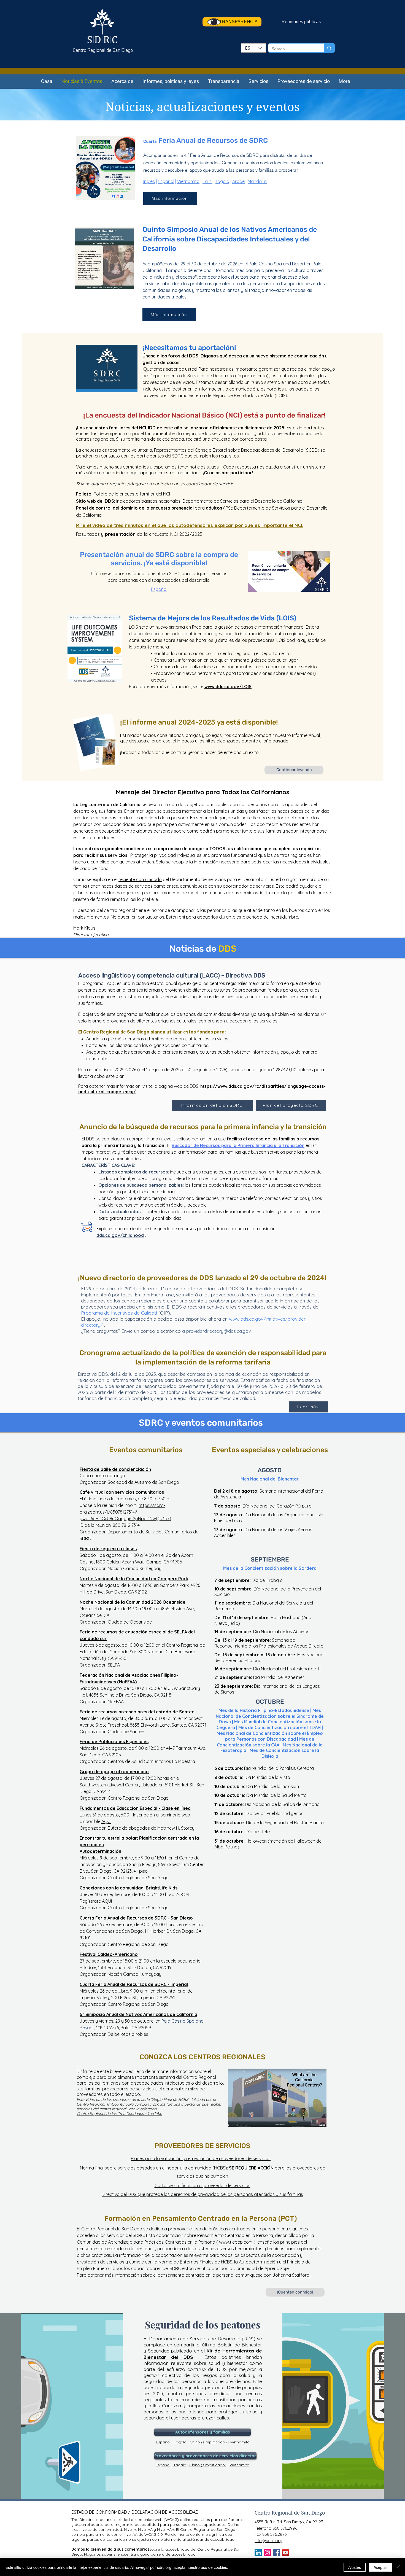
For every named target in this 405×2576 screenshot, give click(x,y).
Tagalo (222, 181)
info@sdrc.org (268, 2541)
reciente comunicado (140, 879)
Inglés (149, 181)
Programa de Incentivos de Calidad (119, 1313)
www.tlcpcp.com (236, 2242)
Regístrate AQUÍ (96, 1901)
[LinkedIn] (258, 2553)
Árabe (238, 181)
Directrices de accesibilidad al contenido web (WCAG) (129, 2520)
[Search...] (329, 48)
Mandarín (257, 181)
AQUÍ (106, 1821)
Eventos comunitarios (146, 1450)
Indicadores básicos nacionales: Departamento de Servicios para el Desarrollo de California (209, 501)
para (140, 508)
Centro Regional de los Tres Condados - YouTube (119, 2114)
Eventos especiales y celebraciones (270, 1450)
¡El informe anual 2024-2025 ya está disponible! (199, 722)
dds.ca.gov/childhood (120, 1235)
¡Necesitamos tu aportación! (189, 348)
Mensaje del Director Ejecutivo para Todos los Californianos (202, 792)
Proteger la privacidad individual (163, 855)
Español (166, 181)
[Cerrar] (398, 2567)
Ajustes (355, 2567)
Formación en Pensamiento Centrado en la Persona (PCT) (201, 2218)
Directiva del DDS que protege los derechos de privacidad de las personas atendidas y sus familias (202, 2194)
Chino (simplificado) (208, 2442)
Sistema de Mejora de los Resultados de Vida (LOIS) (213, 618)
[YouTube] (285, 2553)
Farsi (207, 181)
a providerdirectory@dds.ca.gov (217, 1331)
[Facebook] (276, 2553)
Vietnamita (188, 181)
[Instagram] (267, 2553)
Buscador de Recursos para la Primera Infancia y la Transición (238, 1145)
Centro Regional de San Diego (103, 51)
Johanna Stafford (291, 2275)
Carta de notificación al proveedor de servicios (202, 2185)
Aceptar (380, 2567)
